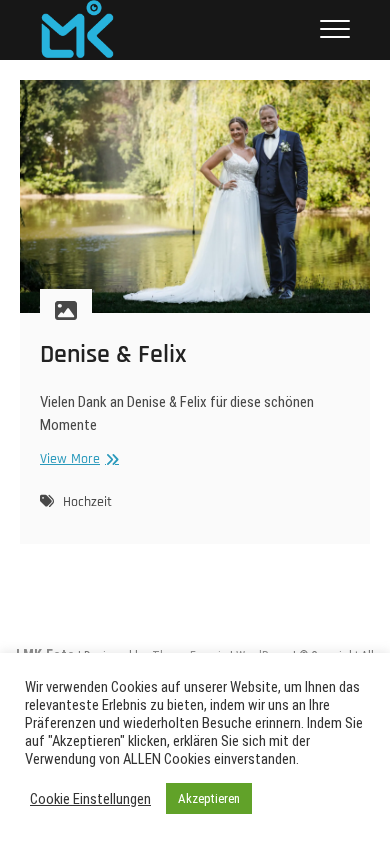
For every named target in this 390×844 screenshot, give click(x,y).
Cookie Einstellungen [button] (90, 799)
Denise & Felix (113, 354)
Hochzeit (87, 502)
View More (77, 459)
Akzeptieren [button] (209, 798)
